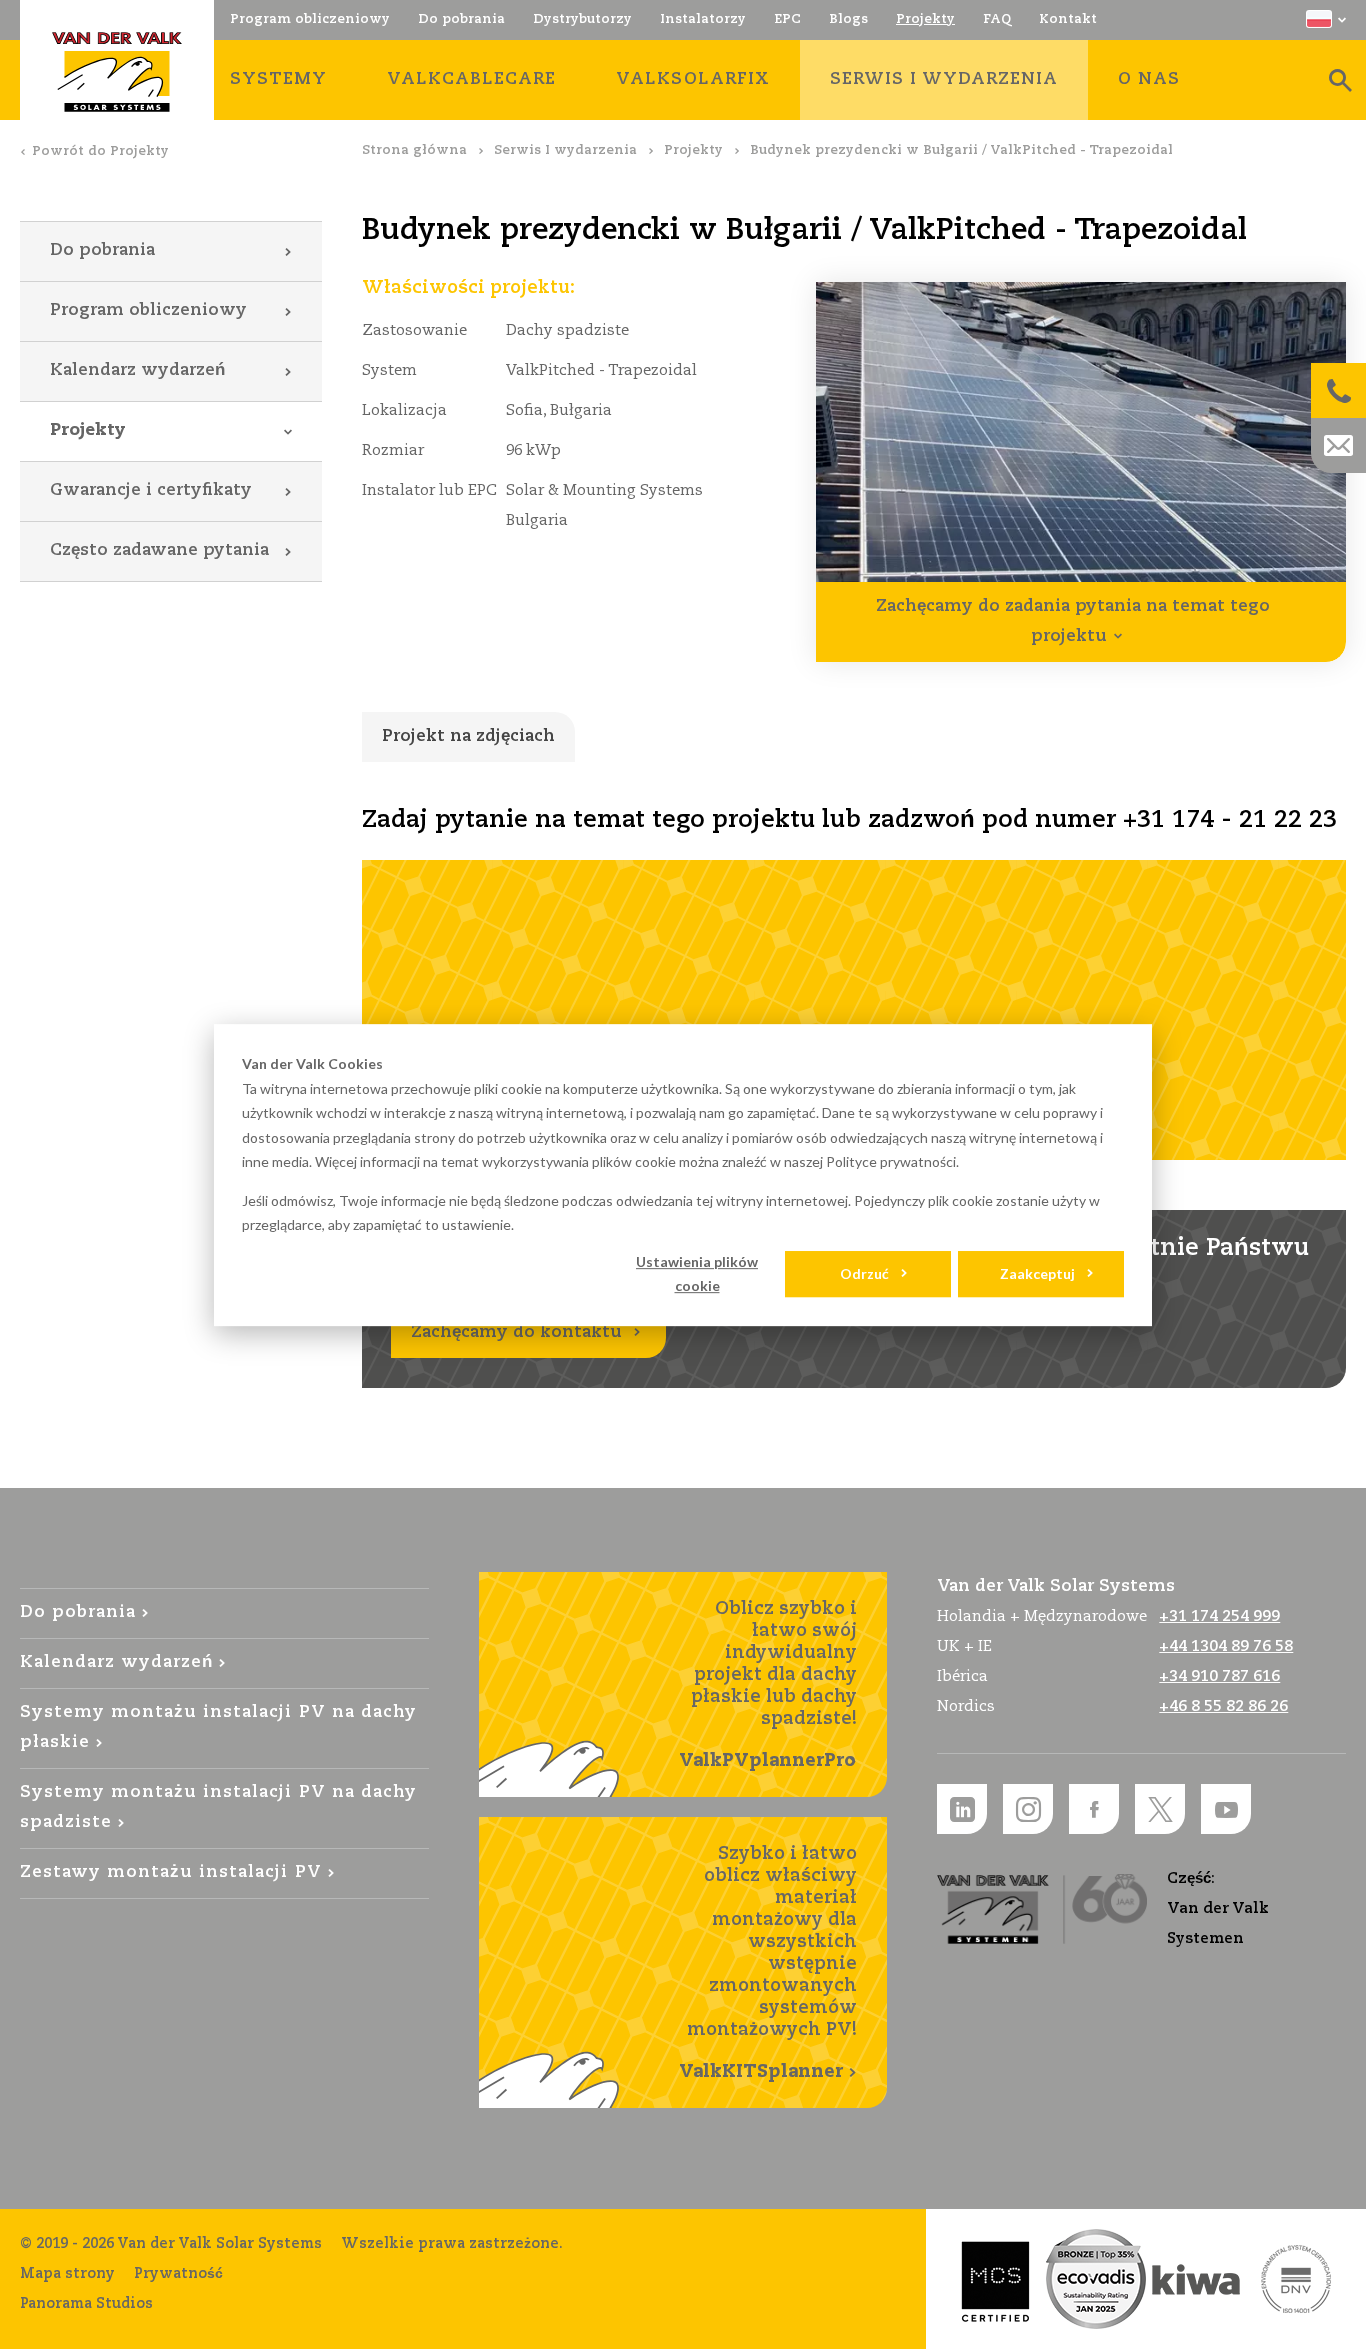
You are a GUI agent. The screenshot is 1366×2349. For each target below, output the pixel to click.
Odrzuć (864, 1273)
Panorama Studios (86, 2304)
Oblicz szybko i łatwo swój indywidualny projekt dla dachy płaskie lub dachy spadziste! (768, 1685)
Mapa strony (67, 2274)
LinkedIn (962, 1809)
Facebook (1094, 1809)
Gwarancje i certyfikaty (151, 490)
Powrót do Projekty (100, 151)
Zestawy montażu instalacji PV (171, 1872)
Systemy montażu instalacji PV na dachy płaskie (218, 1727)
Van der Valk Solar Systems (117, 72)
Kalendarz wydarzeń (137, 370)
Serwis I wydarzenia (565, 150)
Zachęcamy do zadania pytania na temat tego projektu (1073, 621)
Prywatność (178, 2274)
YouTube (1226, 1809)
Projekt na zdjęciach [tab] (468, 736)
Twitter (1160, 1809)
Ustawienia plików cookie (697, 1274)
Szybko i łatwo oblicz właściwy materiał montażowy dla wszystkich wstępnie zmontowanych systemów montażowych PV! (768, 1963)
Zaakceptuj (1037, 1273)
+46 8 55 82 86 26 (1223, 1706)
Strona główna (414, 150)
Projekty (693, 150)
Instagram (1028, 1809)
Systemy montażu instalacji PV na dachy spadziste (218, 1807)
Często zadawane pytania (159, 550)
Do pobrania (102, 250)
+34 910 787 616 (1219, 1676)
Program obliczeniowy (148, 310)
